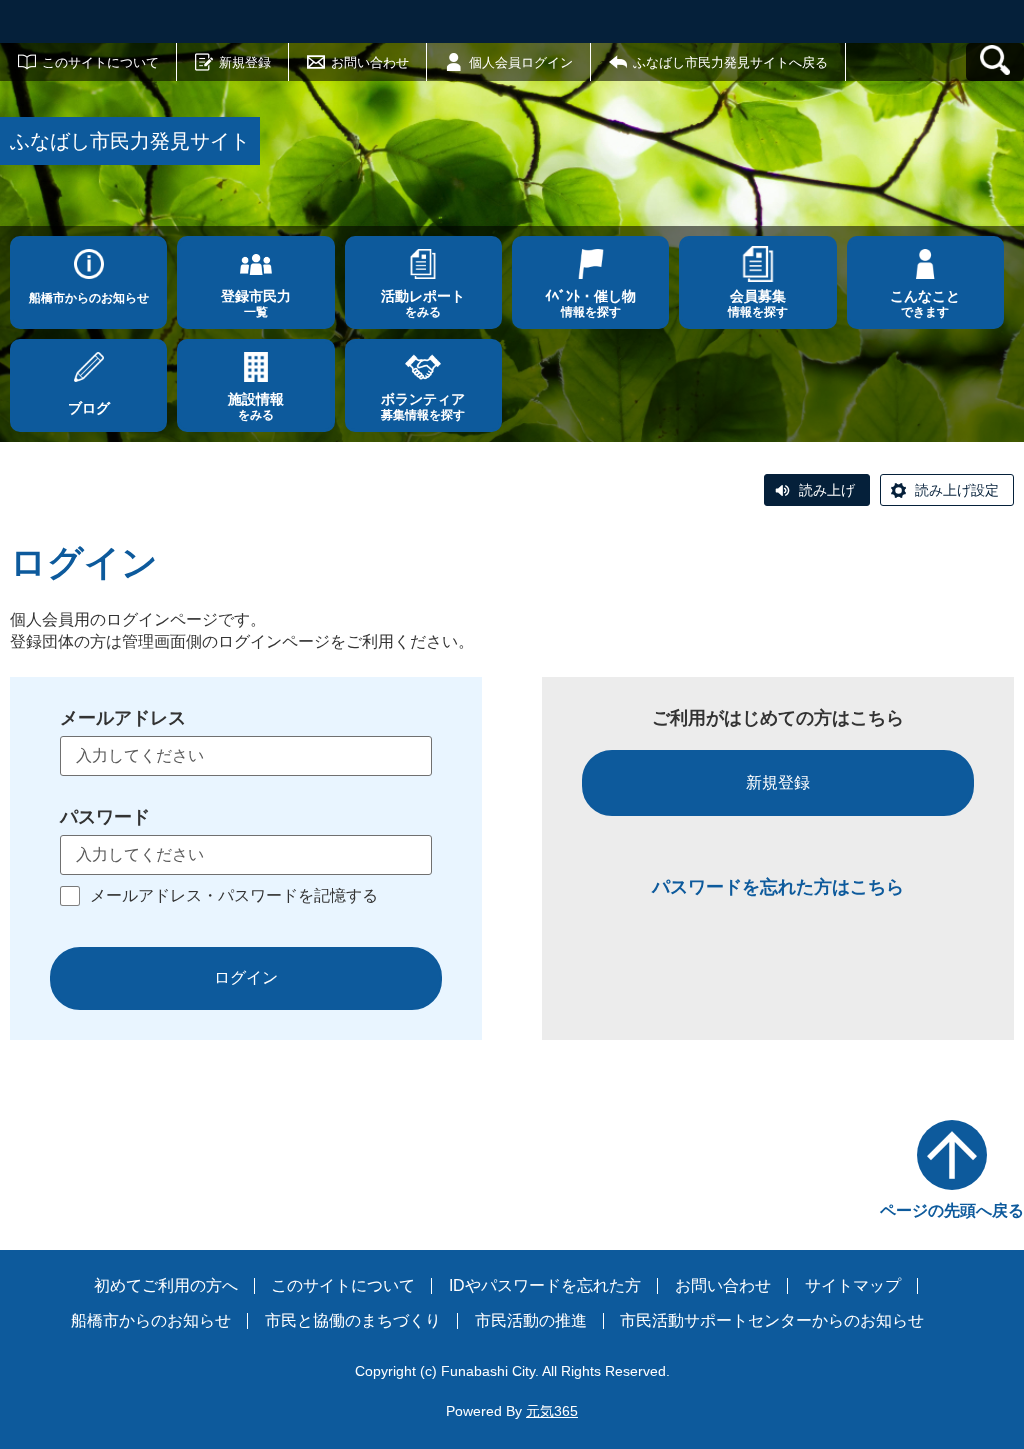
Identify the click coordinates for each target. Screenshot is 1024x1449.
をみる (423, 303)
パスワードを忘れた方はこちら (778, 887)
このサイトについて (100, 62)
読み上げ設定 (957, 490)
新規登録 (245, 62)
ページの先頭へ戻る (952, 1210)
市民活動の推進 (531, 1320)
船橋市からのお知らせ (89, 298)
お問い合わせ (370, 62)
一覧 (256, 303)
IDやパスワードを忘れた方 (545, 1285)
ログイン (246, 977)
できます (925, 303)
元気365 (552, 1411)
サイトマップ (853, 1285)
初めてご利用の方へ (166, 1285)
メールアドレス (123, 718)
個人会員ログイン (521, 62)
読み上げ (827, 490)
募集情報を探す (423, 406)
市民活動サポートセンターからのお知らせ (772, 1320)
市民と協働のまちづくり (353, 1320)
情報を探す (590, 303)
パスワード (105, 817)
